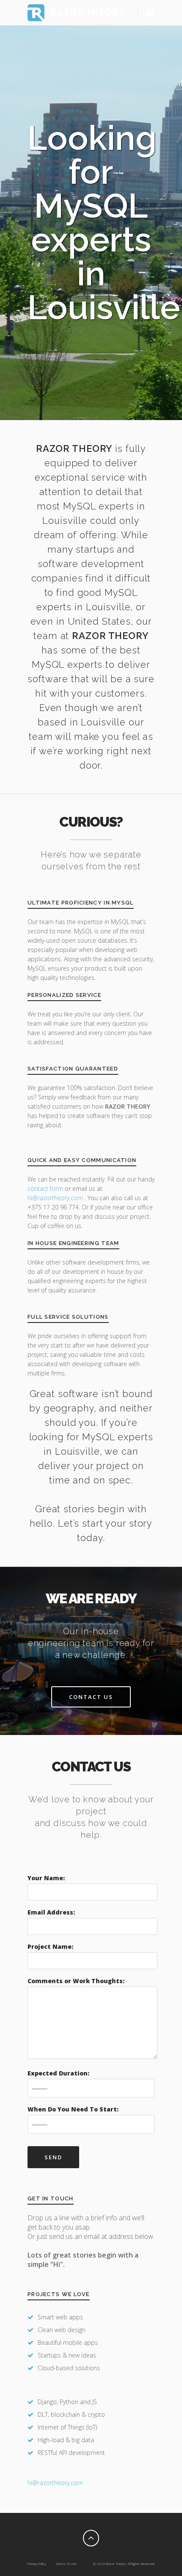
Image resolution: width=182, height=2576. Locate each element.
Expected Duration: (58, 2073)
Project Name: (50, 1947)
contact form (45, 1188)
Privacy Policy (37, 2564)
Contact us (91, 1697)
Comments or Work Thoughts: (76, 1981)
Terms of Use (66, 2564)
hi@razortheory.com (56, 1198)
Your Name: (46, 1878)
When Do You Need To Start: (73, 2109)
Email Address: (51, 1912)
